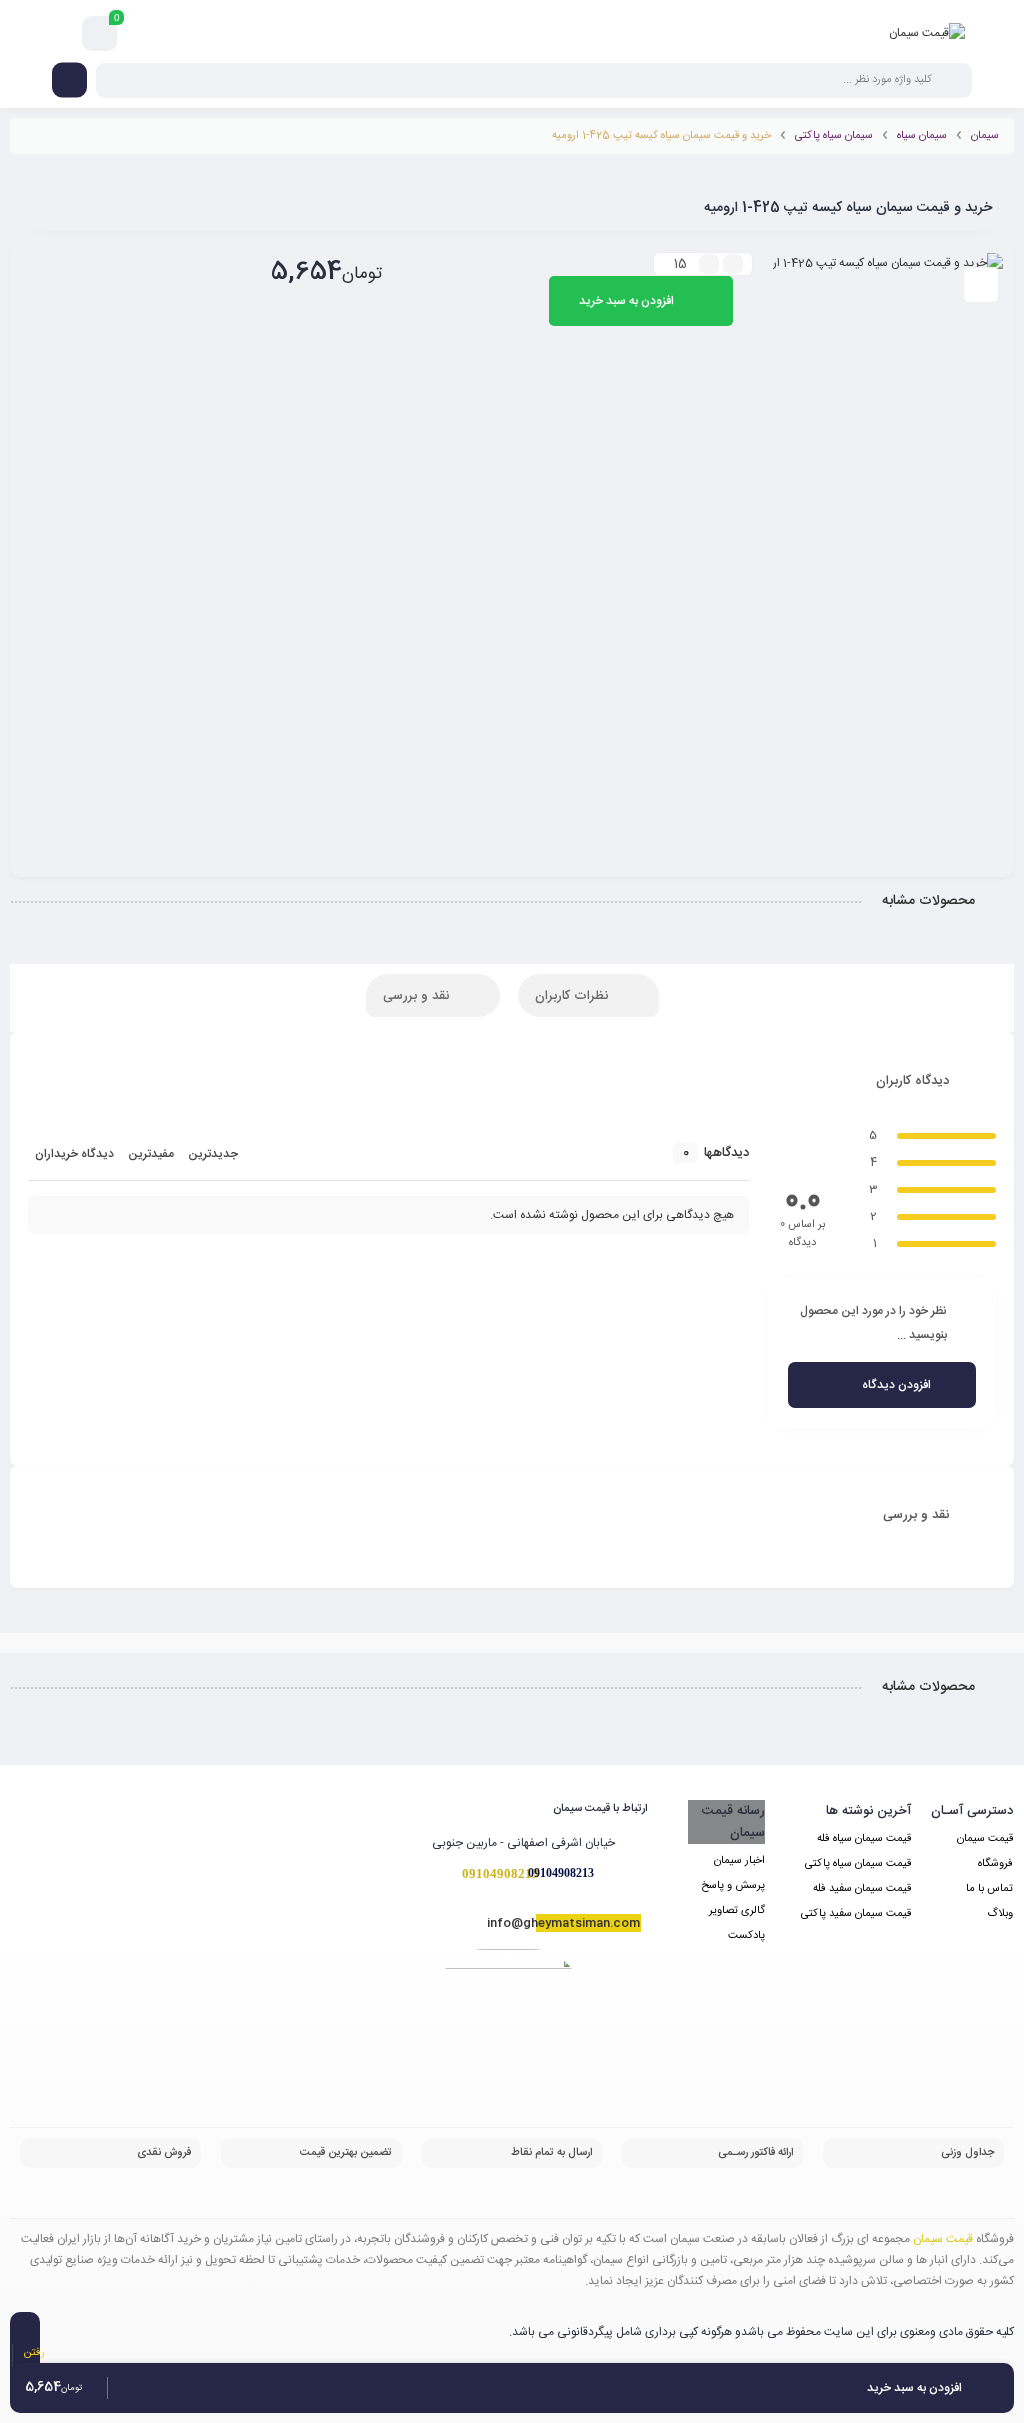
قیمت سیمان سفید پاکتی (856, 1914)
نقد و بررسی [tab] (418, 996)
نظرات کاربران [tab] (573, 996)
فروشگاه (995, 1864)
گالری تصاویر (737, 1911)
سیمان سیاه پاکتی (834, 136)
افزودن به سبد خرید (626, 301)
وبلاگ (1000, 1914)
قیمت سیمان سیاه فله (864, 1839)
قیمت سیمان (985, 1839)
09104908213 (561, 1873)
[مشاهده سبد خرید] (100, 34)
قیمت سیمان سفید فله (862, 1889)
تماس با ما (989, 1889)
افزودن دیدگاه (896, 1385)
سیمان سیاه (922, 136)
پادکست (746, 1936)
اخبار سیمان (739, 1861)
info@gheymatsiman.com (563, 1923)
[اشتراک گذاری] (981, 285)
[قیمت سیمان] (927, 33)
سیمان (985, 136)
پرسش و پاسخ (733, 1886)
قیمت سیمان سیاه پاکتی (858, 1864)
